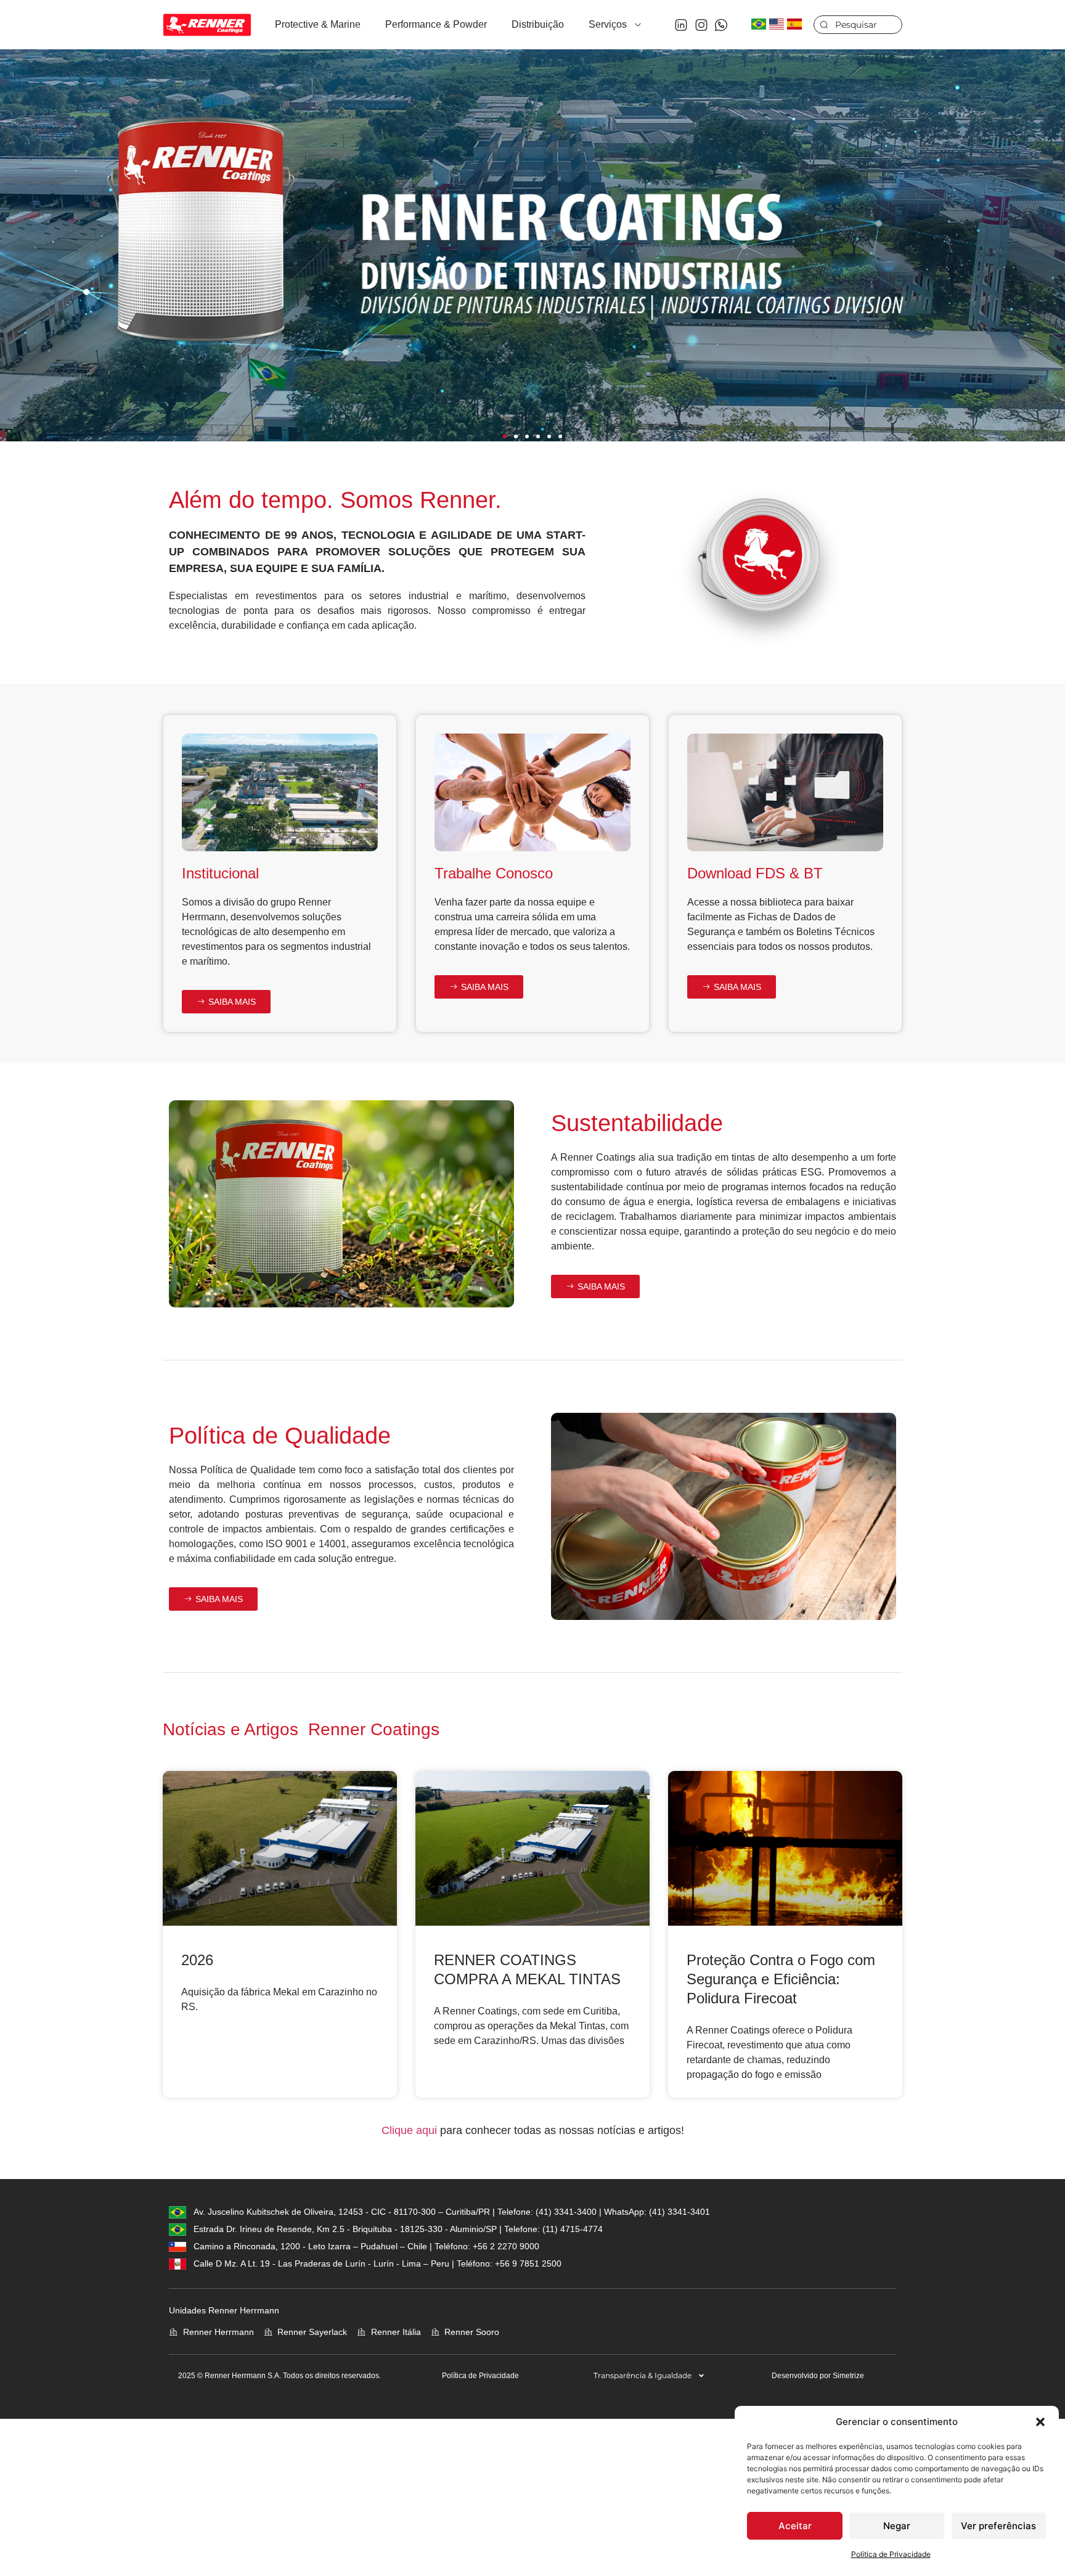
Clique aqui (409, 2130)
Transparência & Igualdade (643, 2375)
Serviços (608, 24)
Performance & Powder (436, 24)
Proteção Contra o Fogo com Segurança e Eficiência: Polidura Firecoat (781, 1979)
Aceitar (795, 2526)
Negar (897, 2526)
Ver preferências (998, 2526)
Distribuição (538, 24)
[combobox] (858, 25)
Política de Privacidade (891, 2554)
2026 (197, 1960)
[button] (1040, 2422)
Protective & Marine (318, 24)
